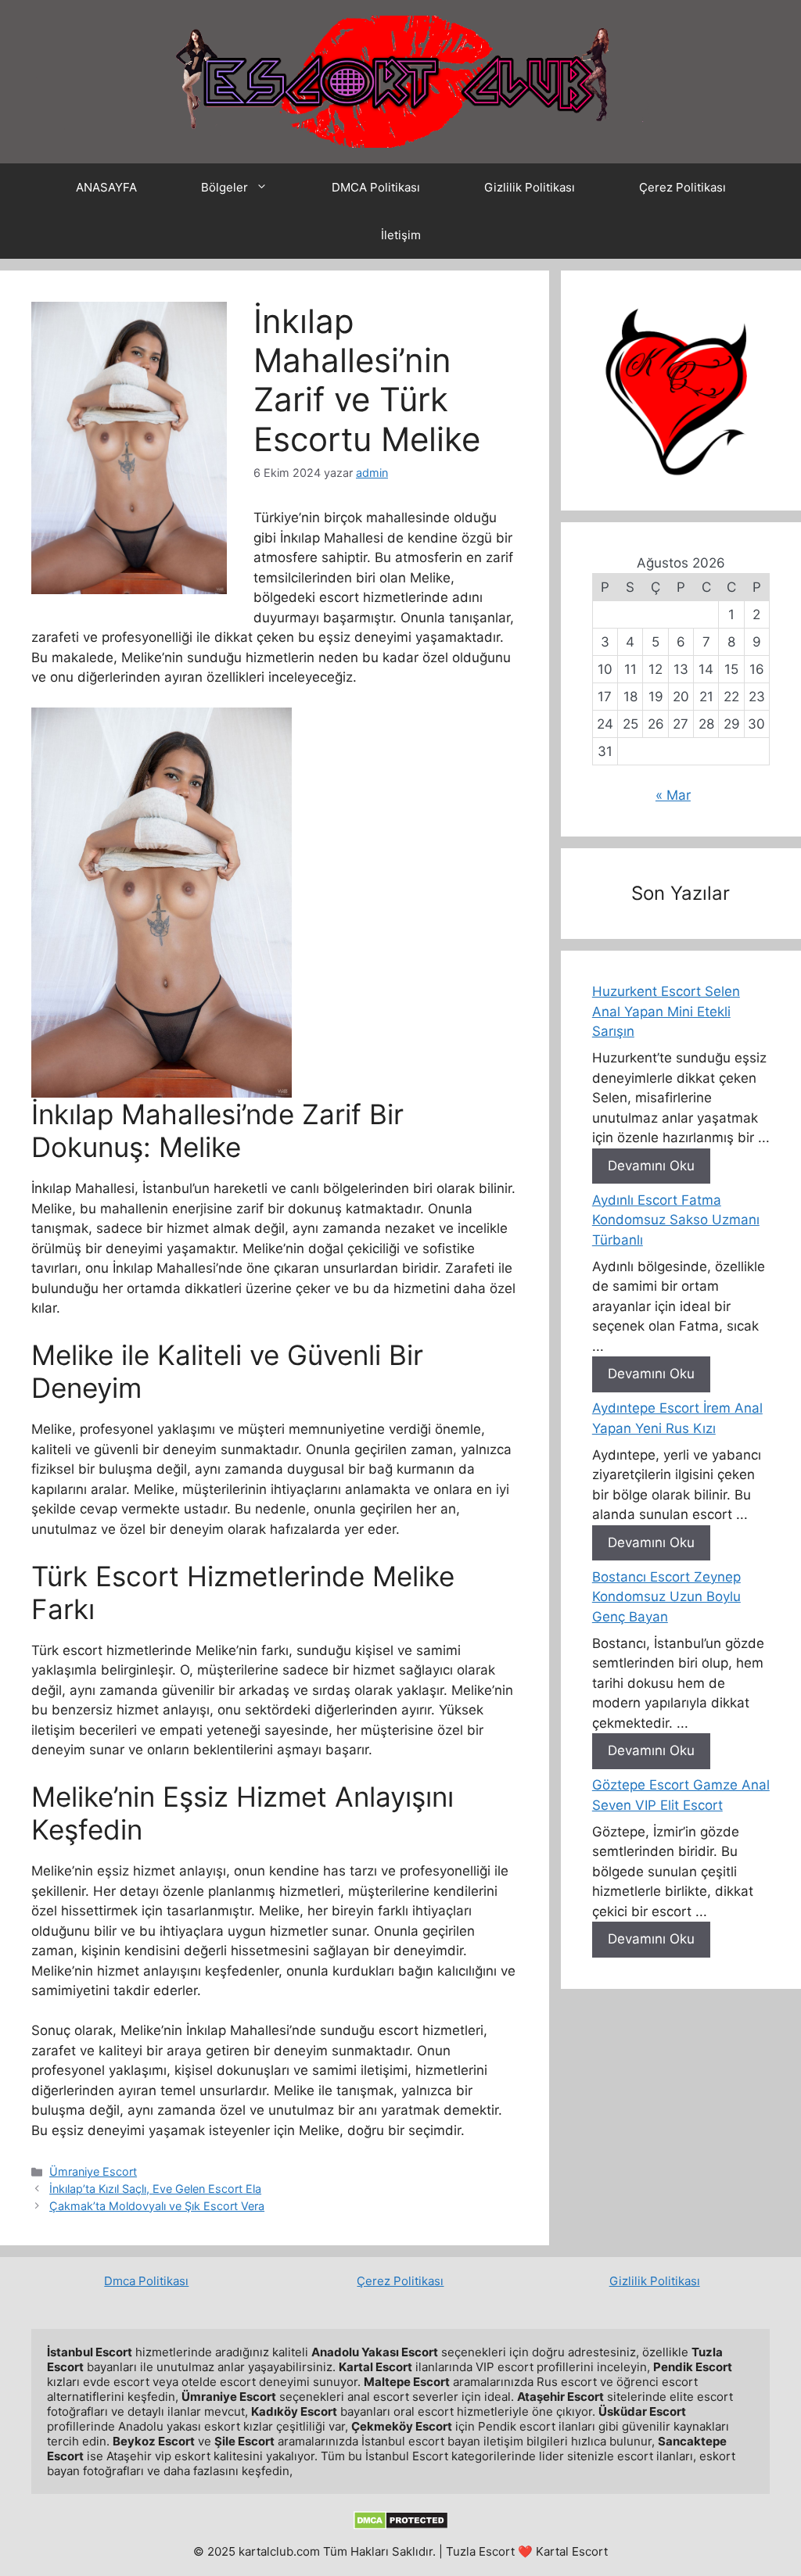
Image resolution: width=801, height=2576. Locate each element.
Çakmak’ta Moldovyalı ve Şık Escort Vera (157, 2206)
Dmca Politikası (146, 2281)
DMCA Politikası (376, 187)
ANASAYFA (106, 187)
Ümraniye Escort (93, 2171)
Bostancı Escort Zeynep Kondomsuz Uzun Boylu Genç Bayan (666, 1597)
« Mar (673, 795)
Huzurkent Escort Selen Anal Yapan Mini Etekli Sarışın (666, 1011)
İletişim (401, 235)
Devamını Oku (651, 1166)
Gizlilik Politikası (530, 187)
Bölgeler (224, 187)
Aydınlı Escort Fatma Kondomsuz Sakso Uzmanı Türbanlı (676, 1220)
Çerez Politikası (682, 187)
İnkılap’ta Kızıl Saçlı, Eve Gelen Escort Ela (155, 2189)
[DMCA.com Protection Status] (401, 2526)
